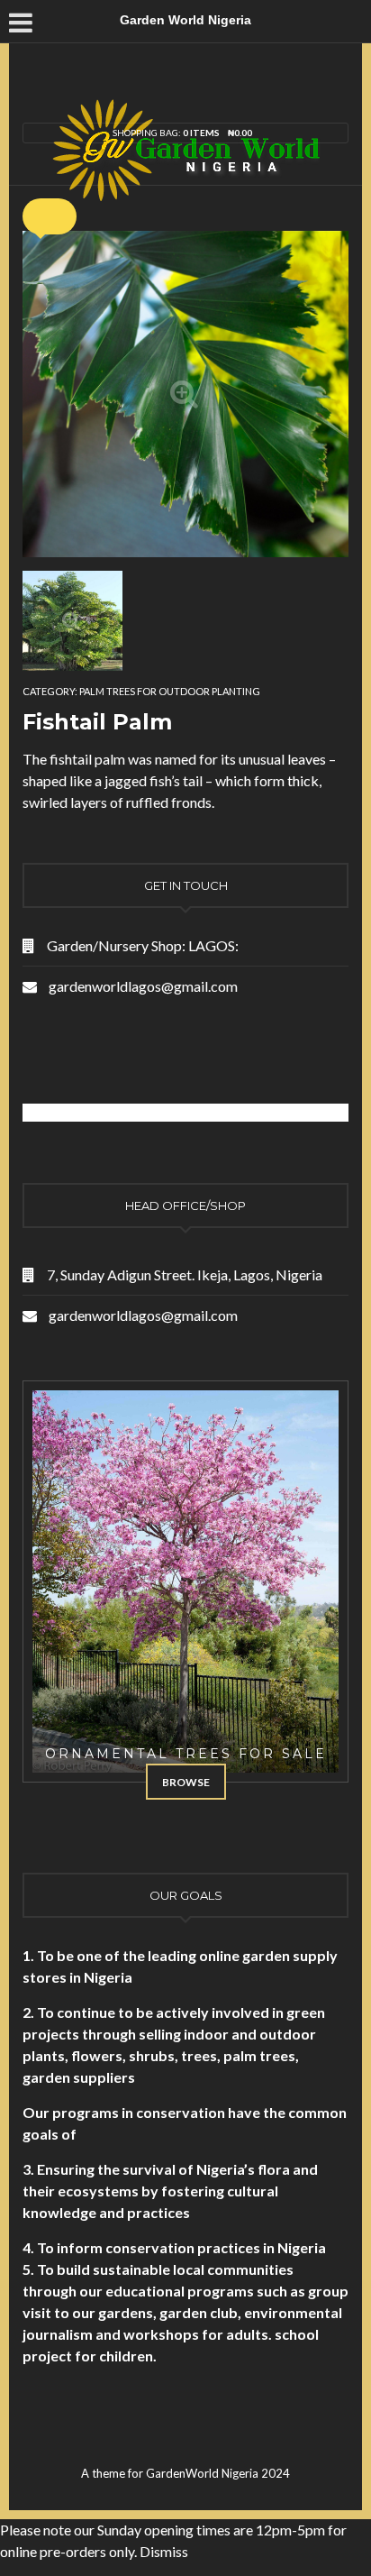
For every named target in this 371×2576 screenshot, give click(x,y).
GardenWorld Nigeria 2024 (218, 2473)
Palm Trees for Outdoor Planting (170, 691)
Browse (186, 1782)
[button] (50, 216)
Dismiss (164, 2551)
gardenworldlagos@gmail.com (143, 986)
